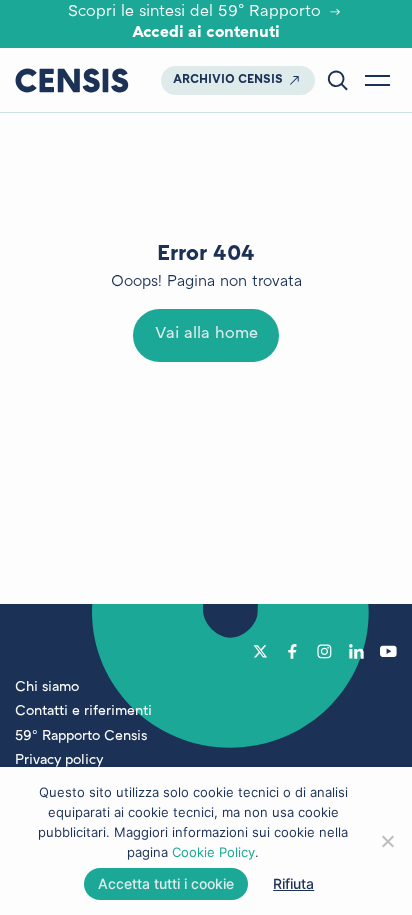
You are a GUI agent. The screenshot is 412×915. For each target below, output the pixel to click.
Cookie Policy (213, 852)
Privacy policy (59, 760)
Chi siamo (47, 687)
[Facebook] (292, 651)
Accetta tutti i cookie (166, 883)
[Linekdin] (356, 651)
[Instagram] (324, 651)
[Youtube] (388, 651)
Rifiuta (293, 883)
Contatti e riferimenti (83, 711)
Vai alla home (206, 334)
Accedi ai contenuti (206, 33)
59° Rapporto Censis (81, 736)
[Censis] (72, 80)
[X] (260, 651)
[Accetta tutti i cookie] (387, 841)
